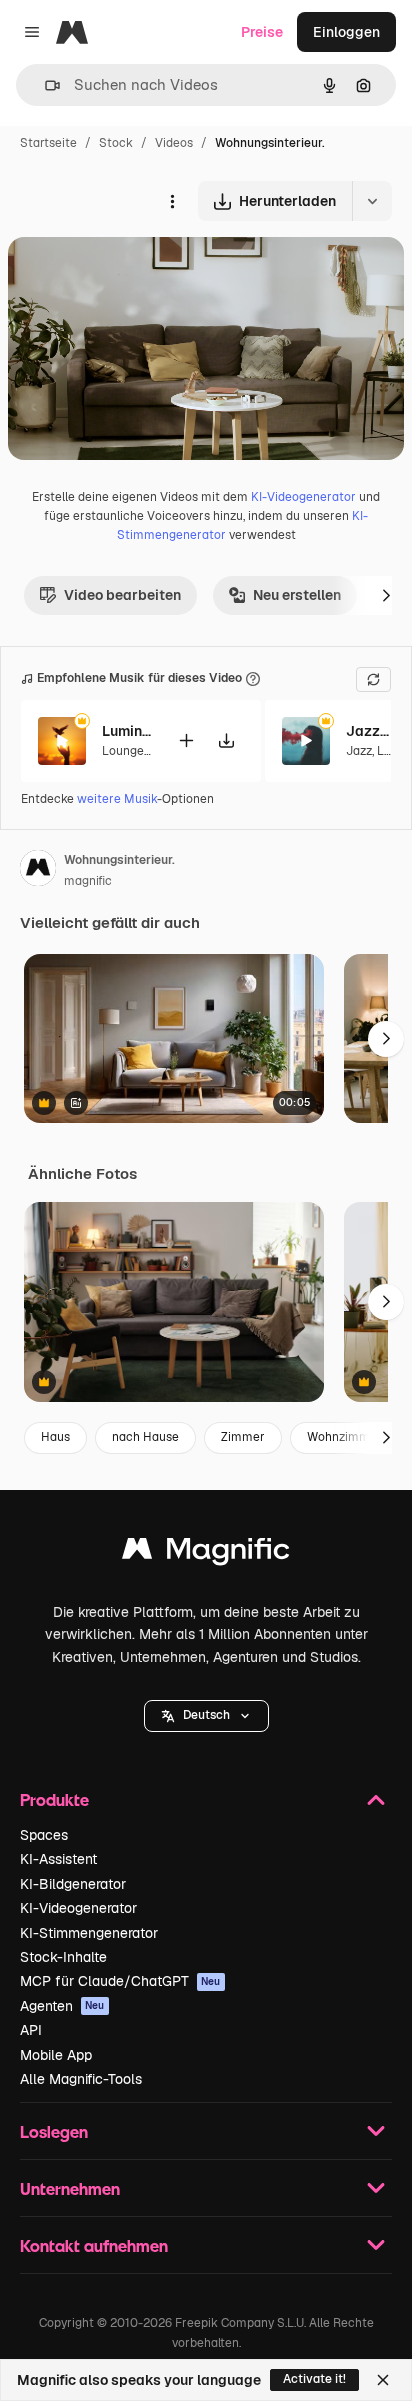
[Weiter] (386, 595)
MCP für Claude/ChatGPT (120, 1981)
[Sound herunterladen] (226, 740)
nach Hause (145, 1437)
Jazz (359, 751)
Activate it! (314, 2379)
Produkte (54, 1799)
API (31, 2030)
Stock (116, 143)
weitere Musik (117, 799)
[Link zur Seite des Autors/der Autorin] (38, 871)
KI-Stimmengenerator (89, 1933)
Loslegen (54, 2131)
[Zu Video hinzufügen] (186, 740)
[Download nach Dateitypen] (372, 201)
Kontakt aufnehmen (94, 2245)
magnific (88, 881)
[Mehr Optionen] (172, 201)
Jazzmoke (371, 731)
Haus (55, 1437)
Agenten (62, 2006)
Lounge (123, 751)
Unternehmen (70, 2188)
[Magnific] (206, 1553)
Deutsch (206, 1715)
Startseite (48, 143)
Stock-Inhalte (63, 1957)
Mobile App (56, 2055)
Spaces (44, 1835)
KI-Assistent (58, 1859)
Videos (174, 143)
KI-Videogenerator (303, 497)
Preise (262, 32)
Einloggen (346, 32)
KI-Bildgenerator (73, 1884)
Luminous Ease (127, 731)
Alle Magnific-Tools (81, 2079)
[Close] (383, 2380)
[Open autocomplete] (44, 85)
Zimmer (243, 1437)
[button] (206, 1716)
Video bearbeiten (122, 595)
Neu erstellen (297, 595)
